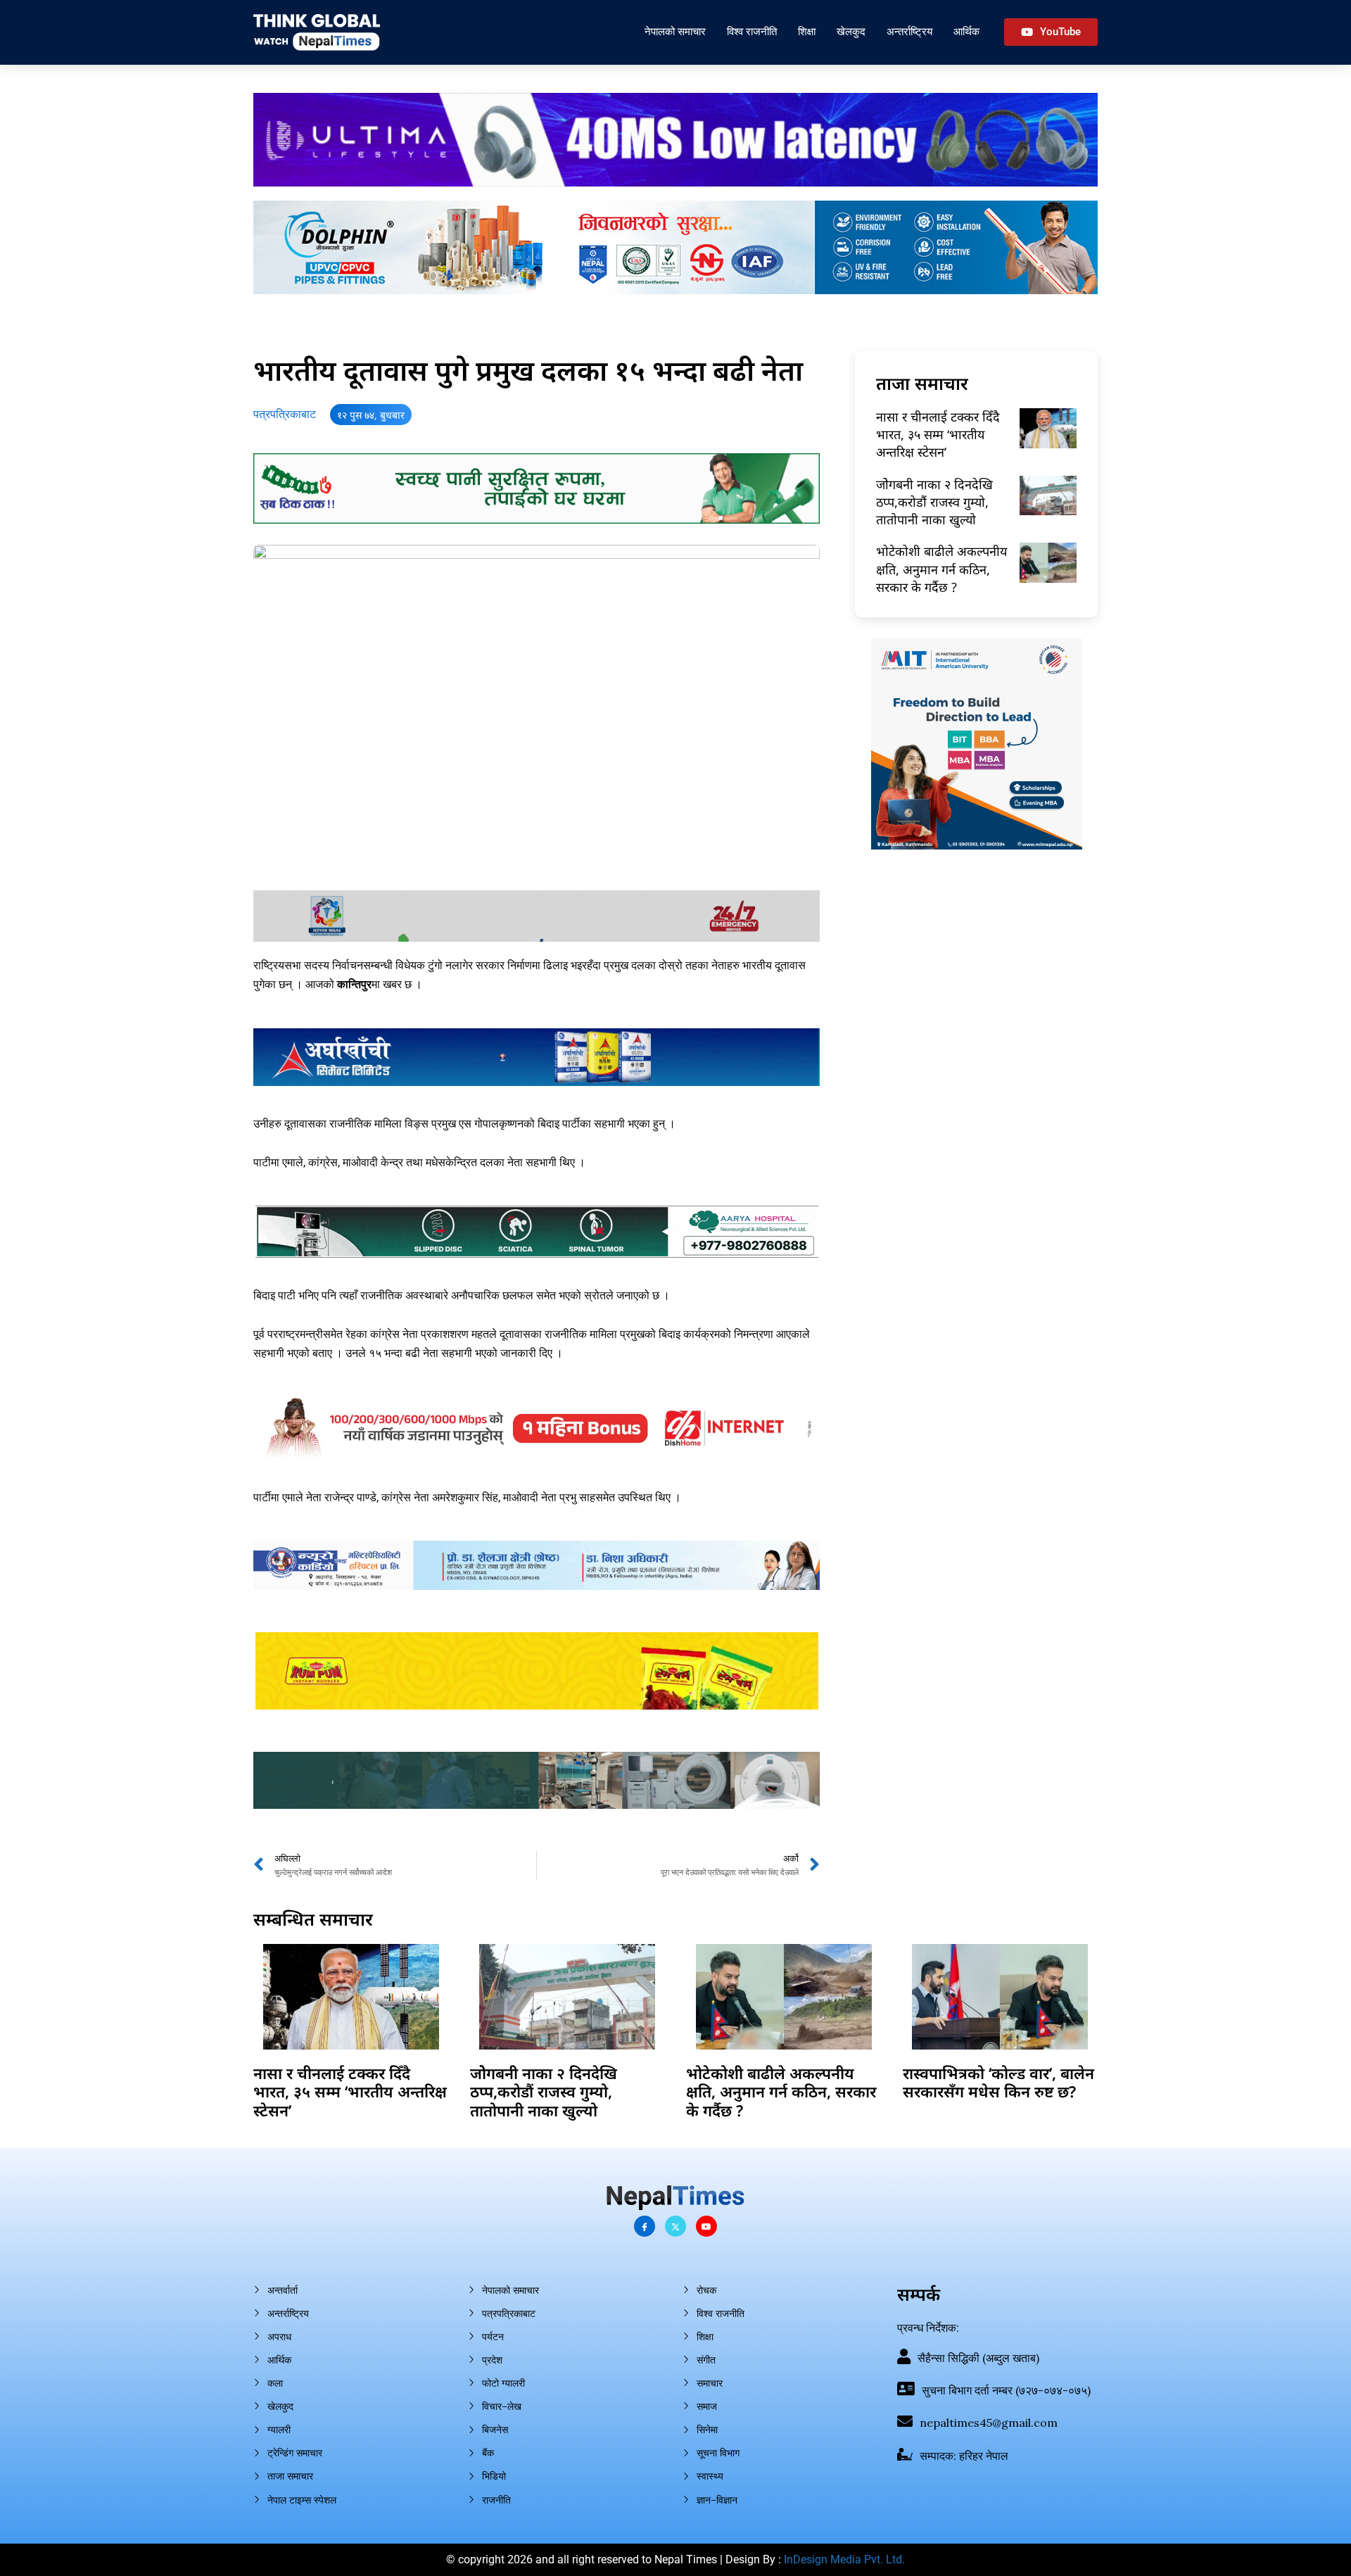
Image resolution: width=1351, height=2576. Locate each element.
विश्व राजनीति (752, 31)
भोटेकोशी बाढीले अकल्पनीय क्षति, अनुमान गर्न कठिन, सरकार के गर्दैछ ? (941, 569)
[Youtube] (706, 2226)
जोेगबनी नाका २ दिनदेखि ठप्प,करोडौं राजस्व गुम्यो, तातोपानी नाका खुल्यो (934, 502)
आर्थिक (966, 31)
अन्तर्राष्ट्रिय (909, 31)
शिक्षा (807, 31)
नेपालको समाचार (675, 31)
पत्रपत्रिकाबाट (285, 414)
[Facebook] (645, 2226)
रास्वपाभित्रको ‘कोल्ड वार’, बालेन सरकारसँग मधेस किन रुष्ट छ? (998, 2082)
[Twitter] (675, 2226)
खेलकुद (851, 31)
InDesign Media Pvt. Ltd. (844, 2559)
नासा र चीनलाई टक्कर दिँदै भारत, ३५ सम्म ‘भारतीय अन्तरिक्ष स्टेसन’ (938, 434)
